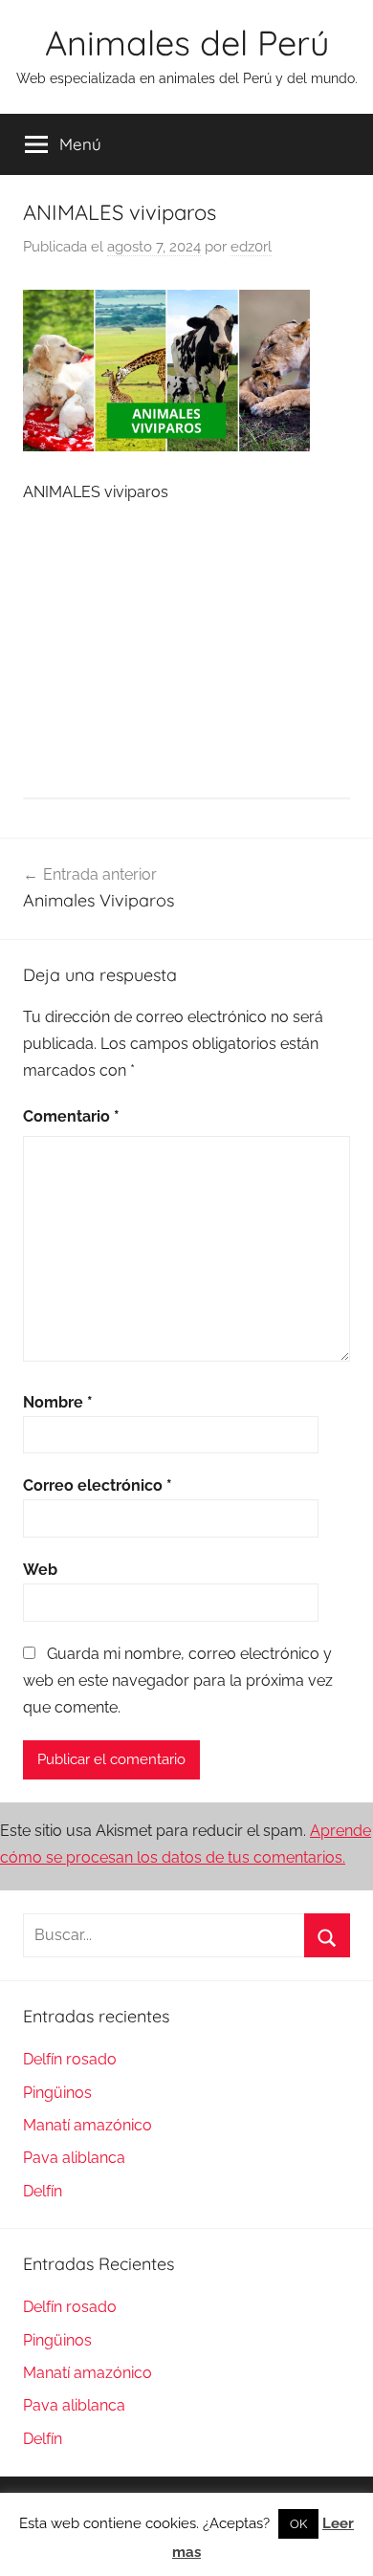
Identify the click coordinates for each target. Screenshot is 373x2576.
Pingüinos (57, 2093)
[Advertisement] (186, 650)
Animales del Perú (187, 43)
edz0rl (251, 247)
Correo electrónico (98, 1485)
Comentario (71, 1116)
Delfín (43, 2191)
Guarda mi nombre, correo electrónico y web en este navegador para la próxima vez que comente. (178, 1681)
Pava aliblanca (74, 2158)
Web (40, 1570)
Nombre (58, 1402)
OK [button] (298, 2524)
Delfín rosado (70, 2059)
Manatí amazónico (88, 2125)
